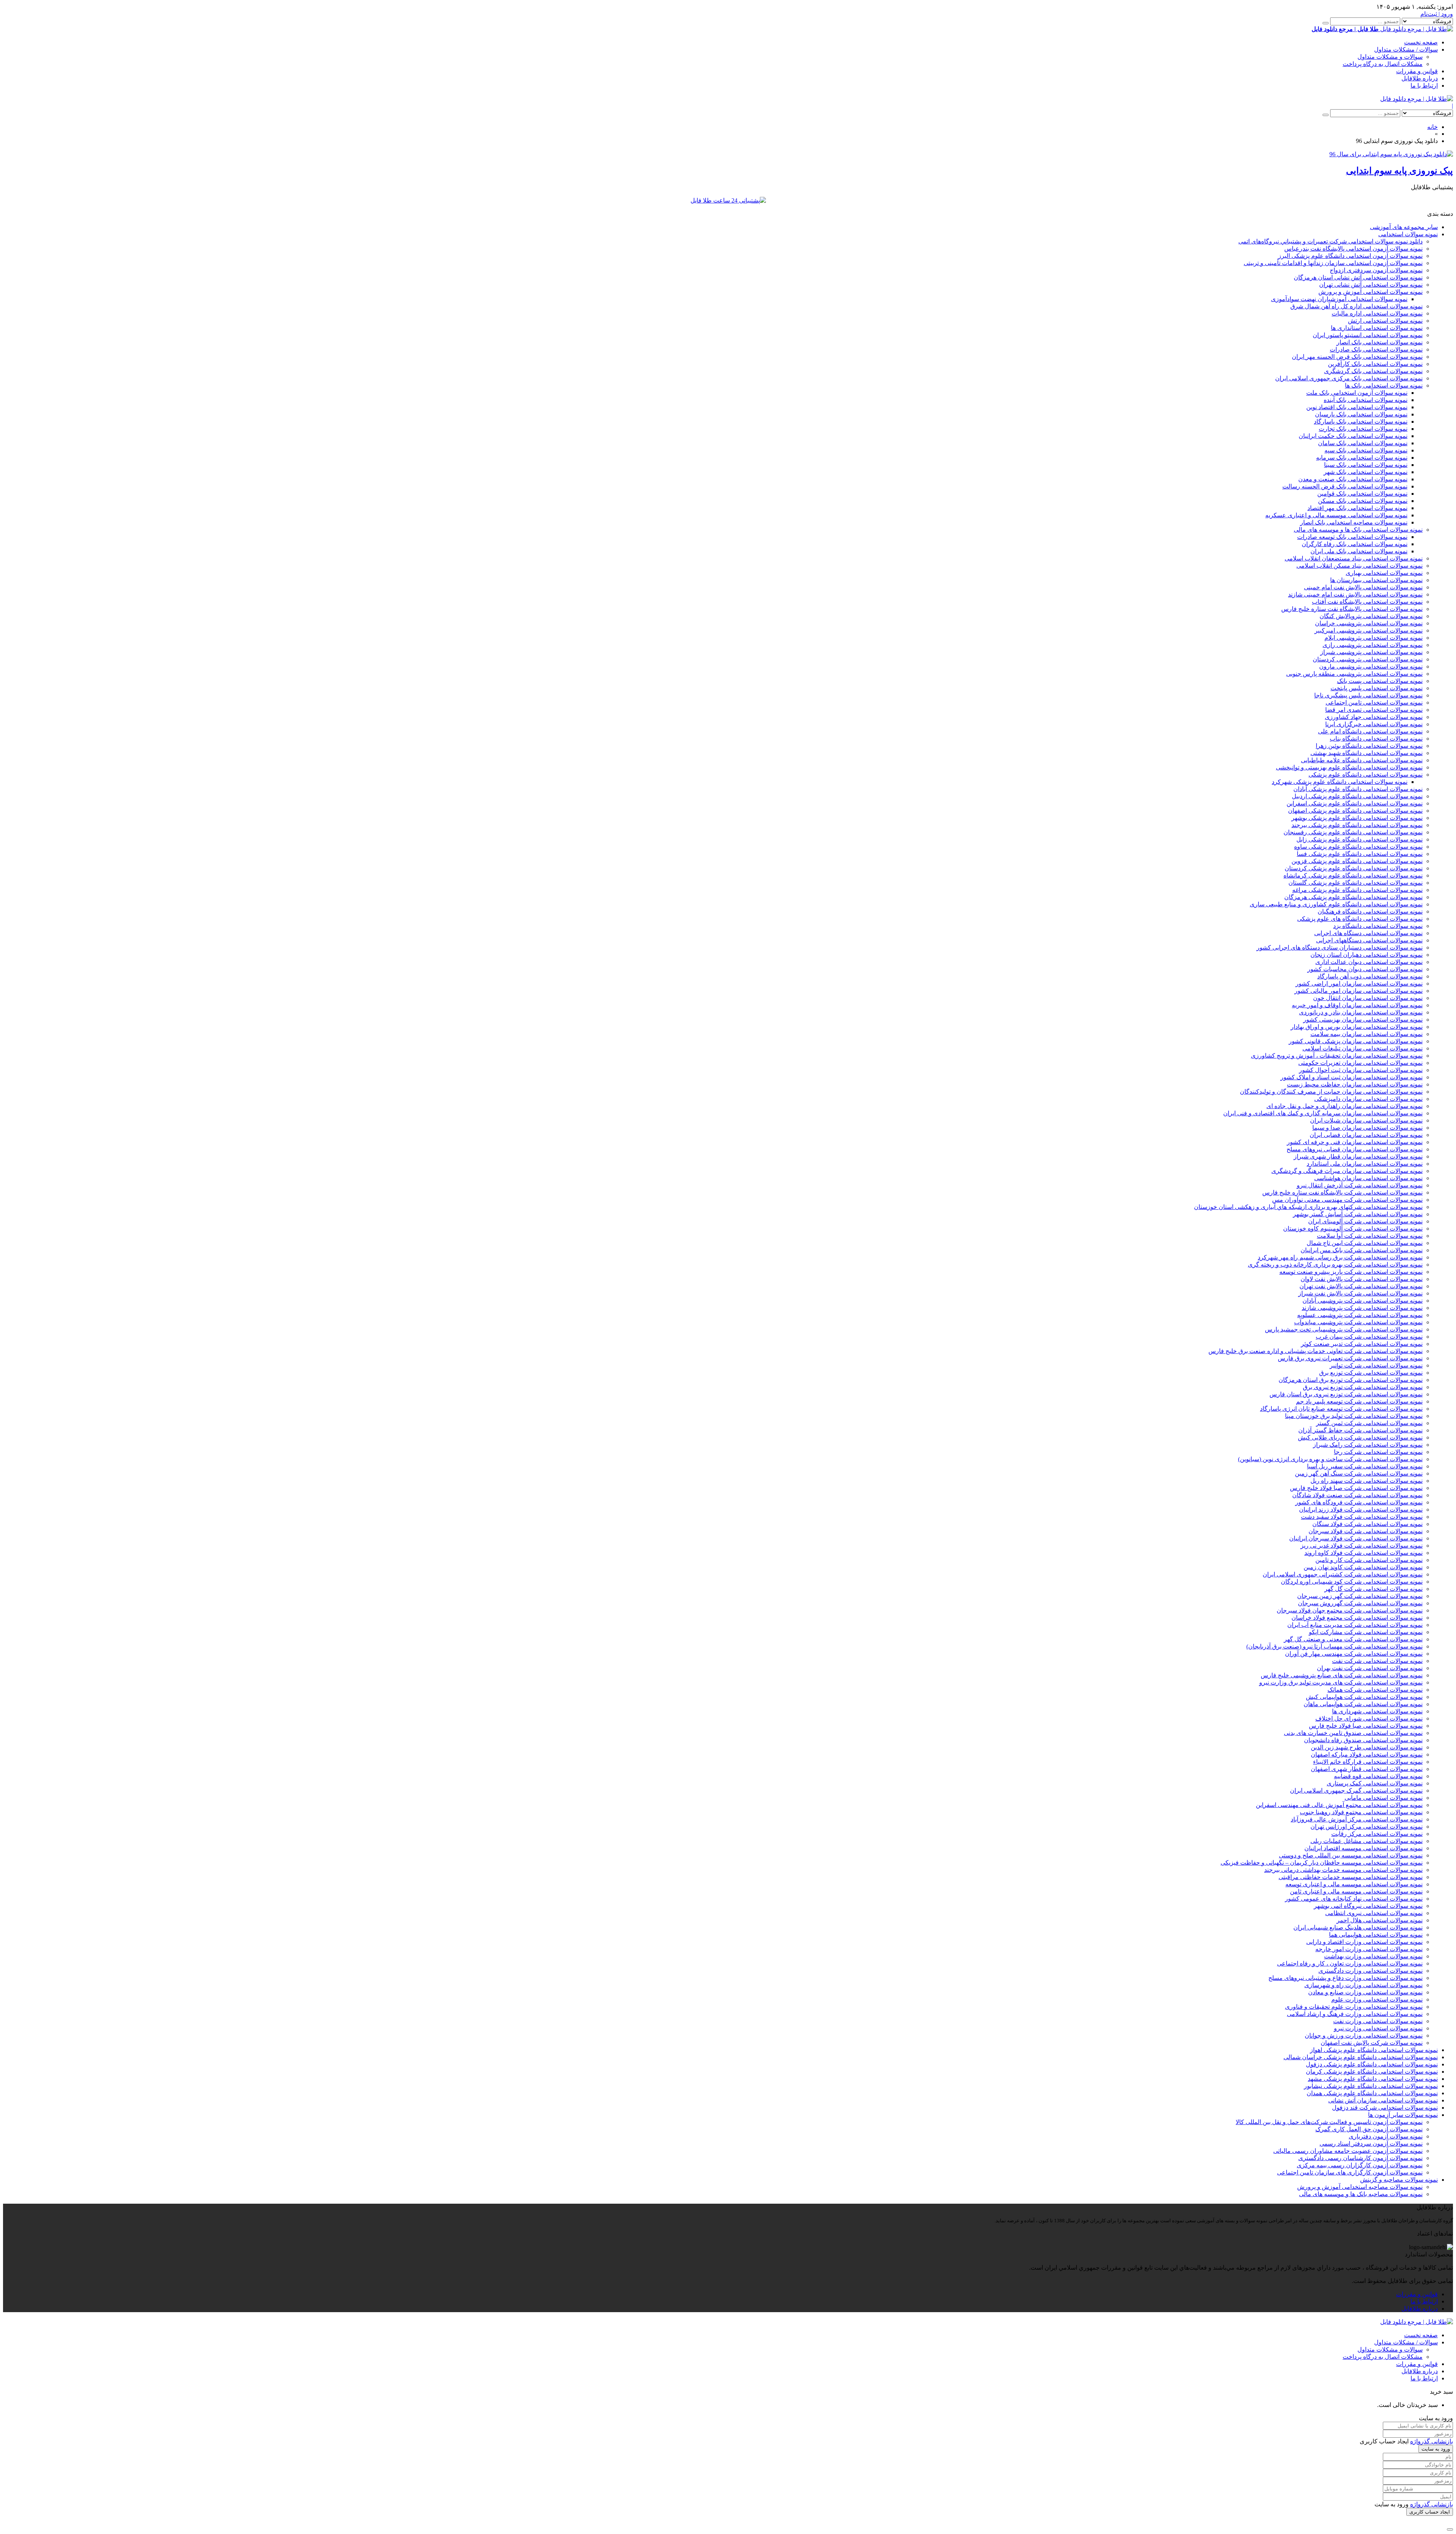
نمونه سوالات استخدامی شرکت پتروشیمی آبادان (1363, 1301)
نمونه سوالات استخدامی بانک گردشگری (1373, 371)
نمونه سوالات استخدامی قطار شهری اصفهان (1367, 1769)
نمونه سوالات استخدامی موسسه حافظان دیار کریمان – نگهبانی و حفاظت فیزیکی (1322, 1863)
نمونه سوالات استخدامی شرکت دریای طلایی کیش (1360, 1437)
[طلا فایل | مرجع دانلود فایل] (1417, 99)
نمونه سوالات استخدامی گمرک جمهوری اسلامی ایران (1356, 1791)
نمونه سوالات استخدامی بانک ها (1384, 385)
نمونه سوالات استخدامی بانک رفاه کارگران (1355, 544)
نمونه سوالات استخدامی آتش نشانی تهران (1371, 285)
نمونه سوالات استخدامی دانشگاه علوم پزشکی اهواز (1374, 2050)
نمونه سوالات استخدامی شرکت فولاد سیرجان (1366, 1531)
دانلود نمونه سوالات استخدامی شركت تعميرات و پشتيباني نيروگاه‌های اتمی (1330, 241)
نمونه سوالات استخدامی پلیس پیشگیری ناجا (1368, 695)
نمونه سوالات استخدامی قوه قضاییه (1378, 1776)
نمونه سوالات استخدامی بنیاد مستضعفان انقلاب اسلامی (1354, 558)
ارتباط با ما (1424, 86)
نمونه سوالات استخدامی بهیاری (1384, 573)
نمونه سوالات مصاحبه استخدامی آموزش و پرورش (1360, 2187)
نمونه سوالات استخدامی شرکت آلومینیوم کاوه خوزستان (1353, 1229)
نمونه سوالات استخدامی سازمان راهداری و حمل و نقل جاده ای (1345, 1106)
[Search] (1326, 23)
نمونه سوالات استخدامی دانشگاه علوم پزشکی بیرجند (1357, 825)
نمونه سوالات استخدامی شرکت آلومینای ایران (1365, 1221)
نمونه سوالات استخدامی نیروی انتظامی (1374, 1913)
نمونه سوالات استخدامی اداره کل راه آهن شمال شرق (1356, 306)
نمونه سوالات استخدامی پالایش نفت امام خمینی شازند (1355, 594)
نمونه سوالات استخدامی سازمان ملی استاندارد (1365, 1164)
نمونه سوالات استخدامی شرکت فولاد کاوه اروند (1363, 1553)
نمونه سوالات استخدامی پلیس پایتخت (1377, 688)
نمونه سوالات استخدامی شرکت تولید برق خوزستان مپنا (1354, 1416)
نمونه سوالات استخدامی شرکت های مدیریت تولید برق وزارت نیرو (1341, 1682)
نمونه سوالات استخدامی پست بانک (1380, 681)
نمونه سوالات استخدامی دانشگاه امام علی (1370, 731)
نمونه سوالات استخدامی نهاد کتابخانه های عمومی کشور (1354, 1899)
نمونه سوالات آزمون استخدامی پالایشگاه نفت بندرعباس (1353, 249)
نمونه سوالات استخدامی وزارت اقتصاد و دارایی (1364, 1942)
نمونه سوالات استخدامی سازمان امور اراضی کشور (1359, 984)
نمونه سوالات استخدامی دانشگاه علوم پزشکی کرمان (1372, 2072)
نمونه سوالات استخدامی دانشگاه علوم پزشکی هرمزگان (1353, 897)
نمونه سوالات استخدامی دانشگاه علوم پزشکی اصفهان (1355, 811)
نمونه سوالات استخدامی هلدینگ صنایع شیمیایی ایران (1358, 1927)
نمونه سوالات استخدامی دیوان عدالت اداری (1369, 962)
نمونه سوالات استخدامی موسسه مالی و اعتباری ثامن (1356, 1891)
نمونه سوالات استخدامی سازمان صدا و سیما (1367, 1128)
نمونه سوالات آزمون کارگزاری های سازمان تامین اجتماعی (1350, 2172)
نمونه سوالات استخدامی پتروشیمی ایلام (1374, 638)
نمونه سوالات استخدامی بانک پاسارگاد (1361, 422)
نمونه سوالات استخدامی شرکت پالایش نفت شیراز (1360, 1293)
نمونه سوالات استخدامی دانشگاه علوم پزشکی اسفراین (1355, 803)
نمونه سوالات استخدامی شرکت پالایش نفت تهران (1361, 1286)
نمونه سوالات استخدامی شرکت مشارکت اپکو (1366, 1632)
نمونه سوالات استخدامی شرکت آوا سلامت (1370, 1236)
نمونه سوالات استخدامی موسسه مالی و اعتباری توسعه (1354, 1884)
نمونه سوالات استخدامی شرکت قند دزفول (1385, 2108)
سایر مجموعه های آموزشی (1404, 227)
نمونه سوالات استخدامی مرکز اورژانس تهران (1367, 1827)
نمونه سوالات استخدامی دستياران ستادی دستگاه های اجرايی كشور (1340, 948)
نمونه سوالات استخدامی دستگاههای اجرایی (1369, 940)
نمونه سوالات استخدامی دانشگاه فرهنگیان (1370, 911)
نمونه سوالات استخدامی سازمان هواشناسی (1368, 1178)
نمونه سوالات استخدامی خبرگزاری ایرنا (1374, 724)
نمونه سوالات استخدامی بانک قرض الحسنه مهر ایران (1357, 357)
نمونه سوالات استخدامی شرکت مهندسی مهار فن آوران (1354, 1654)
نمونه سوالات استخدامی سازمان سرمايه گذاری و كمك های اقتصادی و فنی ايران (1323, 1113)
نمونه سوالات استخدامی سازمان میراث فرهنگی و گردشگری (1347, 1171)
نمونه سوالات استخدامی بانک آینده (1366, 400)
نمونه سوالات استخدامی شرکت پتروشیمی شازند (1362, 1308)
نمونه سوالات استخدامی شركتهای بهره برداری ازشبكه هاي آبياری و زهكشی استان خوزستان (1308, 1207)
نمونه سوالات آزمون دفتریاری (1386, 2136)
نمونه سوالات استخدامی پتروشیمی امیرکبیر (1369, 630)
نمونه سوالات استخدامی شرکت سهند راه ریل (1367, 1481)
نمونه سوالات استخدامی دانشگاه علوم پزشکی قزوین (1357, 861)
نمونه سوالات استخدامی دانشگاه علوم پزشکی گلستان (1356, 883)
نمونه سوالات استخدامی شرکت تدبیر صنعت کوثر (1362, 1344)
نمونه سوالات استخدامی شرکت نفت (1377, 1661)
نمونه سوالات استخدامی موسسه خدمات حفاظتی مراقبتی (1351, 1877)
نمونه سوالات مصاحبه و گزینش (1399, 2180)
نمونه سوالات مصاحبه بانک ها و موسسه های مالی (1361, 2194)
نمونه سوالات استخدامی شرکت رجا (1378, 1452)
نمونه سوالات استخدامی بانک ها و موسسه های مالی (1358, 530)
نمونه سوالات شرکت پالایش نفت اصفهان (1372, 2043)
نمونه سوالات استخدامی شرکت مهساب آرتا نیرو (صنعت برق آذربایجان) (1334, 1646)
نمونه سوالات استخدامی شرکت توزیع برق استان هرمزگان (1351, 1380)
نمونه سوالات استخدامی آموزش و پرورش (1370, 292)
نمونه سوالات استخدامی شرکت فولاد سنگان (1367, 1524)
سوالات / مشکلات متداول (1406, 49)
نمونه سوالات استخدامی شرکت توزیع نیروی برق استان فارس (1346, 1394)
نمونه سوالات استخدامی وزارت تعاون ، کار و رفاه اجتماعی (1350, 1963)
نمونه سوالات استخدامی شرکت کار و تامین (1369, 1560)
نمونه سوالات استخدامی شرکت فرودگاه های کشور (1359, 1502)
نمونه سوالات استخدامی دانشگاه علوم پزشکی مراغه (1357, 890)
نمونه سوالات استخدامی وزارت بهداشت (1373, 1956)
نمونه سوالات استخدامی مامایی (1384, 1798)
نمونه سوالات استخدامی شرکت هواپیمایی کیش (1364, 1697)
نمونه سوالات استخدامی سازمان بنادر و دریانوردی (1361, 1012)
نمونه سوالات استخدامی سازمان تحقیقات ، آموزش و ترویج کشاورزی (1337, 1056)
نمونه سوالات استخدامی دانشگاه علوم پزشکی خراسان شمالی (1361, 2057)
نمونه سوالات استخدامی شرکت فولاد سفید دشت (1362, 1517)
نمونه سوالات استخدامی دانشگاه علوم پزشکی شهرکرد (1340, 782)
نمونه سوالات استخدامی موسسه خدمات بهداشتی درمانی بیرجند (1343, 1870)
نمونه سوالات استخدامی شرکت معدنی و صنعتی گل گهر (1353, 1639)
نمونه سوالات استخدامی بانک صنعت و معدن (1353, 479)
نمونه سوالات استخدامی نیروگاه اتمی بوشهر (1368, 1906)
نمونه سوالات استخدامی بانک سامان (1363, 443)
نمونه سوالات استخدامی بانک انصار (1380, 342)
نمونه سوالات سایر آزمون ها (1403, 2115)
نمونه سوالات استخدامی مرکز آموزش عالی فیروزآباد (1357, 1819)
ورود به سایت (1436, 2449)
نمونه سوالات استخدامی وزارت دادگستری (1370, 1971)
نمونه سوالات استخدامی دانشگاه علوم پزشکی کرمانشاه (1353, 875)
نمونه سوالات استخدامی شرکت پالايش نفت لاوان (1362, 1279)
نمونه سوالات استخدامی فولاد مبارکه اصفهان (1367, 1754)
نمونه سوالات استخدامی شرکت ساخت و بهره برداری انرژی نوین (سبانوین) (1330, 1459)
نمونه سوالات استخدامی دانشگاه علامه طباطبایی (1362, 760)
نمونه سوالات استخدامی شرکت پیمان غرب (1369, 1337)
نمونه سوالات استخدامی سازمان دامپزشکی (1368, 1099)
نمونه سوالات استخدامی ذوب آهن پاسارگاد (1370, 976)
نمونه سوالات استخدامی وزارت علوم (1377, 1999)
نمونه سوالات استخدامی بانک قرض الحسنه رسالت (1345, 486)
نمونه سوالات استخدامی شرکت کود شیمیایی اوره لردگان (1352, 1582)
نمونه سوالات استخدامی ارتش (1385, 321)
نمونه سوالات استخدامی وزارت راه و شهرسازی (1363, 1985)
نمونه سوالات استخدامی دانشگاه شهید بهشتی (1367, 753)
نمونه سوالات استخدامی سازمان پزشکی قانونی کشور (1356, 1041)
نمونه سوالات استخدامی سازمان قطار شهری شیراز (1358, 1156)
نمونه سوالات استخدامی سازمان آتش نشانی (1383, 2100)
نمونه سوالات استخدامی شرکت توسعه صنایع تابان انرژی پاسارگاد (1341, 1409)
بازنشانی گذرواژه (1432, 2441)
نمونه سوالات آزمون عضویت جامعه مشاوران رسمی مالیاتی (1348, 2151)
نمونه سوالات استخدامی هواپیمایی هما (1376, 1935)
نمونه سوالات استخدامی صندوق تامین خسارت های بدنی (1353, 1733)
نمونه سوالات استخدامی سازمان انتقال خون (1368, 998)
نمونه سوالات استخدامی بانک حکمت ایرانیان (1353, 436)
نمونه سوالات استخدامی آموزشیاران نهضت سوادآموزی (1339, 299)
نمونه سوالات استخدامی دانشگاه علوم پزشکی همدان (1372, 2093)
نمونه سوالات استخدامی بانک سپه (1366, 450)
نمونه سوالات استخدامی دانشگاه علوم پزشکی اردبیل (1357, 796)
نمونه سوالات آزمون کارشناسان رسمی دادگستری (1360, 2158)
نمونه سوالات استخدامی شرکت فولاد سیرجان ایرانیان (1356, 1538)
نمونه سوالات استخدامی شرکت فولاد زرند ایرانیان (1361, 1510)
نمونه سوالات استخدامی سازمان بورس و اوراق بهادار (1357, 1027)
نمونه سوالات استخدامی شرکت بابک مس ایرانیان (1362, 1250)
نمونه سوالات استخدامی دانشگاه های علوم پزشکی (1360, 919)
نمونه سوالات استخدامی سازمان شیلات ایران (1366, 1120)
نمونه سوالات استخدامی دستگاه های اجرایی (1368, 933)
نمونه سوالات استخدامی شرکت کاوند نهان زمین (1363, 1567)
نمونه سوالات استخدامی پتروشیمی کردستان (1368, 659)
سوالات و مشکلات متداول (1390, 57)
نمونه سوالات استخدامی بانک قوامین (1362, 494)
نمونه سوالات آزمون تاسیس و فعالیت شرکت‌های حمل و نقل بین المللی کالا (1329, 2122)
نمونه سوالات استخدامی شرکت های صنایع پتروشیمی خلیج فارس (1342, 1675)
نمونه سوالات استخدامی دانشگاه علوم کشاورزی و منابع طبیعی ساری (1336, 904)
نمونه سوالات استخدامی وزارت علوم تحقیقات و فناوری (1354, 2007)
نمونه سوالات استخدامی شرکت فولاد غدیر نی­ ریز (1362, 1546)
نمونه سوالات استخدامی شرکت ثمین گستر (1369, 1423)
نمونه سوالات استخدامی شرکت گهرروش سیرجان (1360, 1603)
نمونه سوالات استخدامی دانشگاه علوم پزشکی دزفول (1372, 2064)
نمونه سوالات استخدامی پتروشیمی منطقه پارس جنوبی (1354, 674)
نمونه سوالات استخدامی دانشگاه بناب (1376, 739)
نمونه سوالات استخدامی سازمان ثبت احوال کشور (1361, 1070)
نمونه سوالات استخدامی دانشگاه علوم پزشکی (1366, 775)
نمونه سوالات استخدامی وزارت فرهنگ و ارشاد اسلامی (1355, 2014)
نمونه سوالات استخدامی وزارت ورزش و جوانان (1364, 2036)
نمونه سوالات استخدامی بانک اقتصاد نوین (1357, 407)
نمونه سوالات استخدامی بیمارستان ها (1376, 580)
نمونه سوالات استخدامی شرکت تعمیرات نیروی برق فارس (1350, 1358)
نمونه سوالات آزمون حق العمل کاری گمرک (1369, 2129)
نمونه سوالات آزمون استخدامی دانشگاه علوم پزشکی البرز (1350, 256)
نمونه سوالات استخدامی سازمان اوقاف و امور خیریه (1357, 1005)
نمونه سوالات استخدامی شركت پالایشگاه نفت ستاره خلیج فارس (1342, 1192)
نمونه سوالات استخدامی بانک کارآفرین (1375, 364)
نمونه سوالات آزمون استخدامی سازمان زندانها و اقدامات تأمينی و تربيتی (1333, 263)
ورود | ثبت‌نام (1437, 14)
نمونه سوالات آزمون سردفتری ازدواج (1376, 270)
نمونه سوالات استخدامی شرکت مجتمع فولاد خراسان (1357, 1618)
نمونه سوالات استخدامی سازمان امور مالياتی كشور (1359, 991)
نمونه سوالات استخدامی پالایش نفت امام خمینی (1363, 587)
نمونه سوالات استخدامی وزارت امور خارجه (1369, 1949)
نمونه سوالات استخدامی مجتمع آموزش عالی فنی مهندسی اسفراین (1339, 1805)
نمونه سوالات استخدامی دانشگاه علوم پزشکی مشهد (1373, 2079)
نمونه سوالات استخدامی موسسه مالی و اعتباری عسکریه (1336, 515)
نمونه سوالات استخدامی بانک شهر (1366, 472)
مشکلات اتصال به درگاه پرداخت (1383, 64)
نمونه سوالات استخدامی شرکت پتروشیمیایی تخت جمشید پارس (1344, 1329)
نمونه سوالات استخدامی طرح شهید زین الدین (1367, 1747)
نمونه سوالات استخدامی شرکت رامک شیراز (1368, 1445)
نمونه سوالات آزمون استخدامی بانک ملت (1357, 393)
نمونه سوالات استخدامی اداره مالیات (1377, 313)
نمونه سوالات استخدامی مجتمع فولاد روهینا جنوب (1361, 1812)
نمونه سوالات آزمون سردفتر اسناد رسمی (1371, 2144)
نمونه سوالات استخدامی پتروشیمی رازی (1373, 645)
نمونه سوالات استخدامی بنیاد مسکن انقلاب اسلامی (1360, 566)
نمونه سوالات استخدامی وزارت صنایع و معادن (1365, 1992)
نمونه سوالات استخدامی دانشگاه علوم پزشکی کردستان (1354, 868)
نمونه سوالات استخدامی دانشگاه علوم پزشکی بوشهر (1357, 818)
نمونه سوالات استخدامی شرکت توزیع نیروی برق (1363, 1387)
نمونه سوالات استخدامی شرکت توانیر (1376, 1365)
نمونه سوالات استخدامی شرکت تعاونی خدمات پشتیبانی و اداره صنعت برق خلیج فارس (1316, 1351)
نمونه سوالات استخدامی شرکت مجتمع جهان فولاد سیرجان (1350, 1610)
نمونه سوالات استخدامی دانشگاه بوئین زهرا (1369, 746)
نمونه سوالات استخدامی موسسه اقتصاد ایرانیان (1363, 1848)
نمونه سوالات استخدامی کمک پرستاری (1375, 1783)
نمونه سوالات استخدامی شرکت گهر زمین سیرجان (1360, 1596)
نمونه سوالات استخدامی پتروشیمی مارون (1371, 666)
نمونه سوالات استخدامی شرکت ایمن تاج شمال (1365, 1243)
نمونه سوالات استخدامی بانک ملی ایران (1359, 551)
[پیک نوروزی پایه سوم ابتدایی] (1391, 154)
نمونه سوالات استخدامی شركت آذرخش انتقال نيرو (1360, 1185)
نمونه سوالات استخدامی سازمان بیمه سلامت (1367, 1034)
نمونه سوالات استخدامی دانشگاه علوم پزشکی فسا (1360, 854)
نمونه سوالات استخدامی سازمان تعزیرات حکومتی (1360, 1063)
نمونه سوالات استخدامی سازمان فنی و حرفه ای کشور (1355, 1142)
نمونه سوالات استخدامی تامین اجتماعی (1374, 703)
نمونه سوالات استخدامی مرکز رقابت (1377, 1834)
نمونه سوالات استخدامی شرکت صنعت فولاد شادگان (1357, 1495)
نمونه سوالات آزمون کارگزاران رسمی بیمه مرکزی (1360, 2165)
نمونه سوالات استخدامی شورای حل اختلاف (1369, 1718)
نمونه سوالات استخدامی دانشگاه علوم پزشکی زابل (1360, 839)
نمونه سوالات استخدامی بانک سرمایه (1362, 458)
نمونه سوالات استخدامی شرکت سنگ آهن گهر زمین (1359, 1473)
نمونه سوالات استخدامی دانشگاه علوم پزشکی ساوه (1358, 847)
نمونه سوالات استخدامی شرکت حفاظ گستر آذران (1360, 1430)
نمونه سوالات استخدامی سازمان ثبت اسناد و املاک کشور (1352, 1077)
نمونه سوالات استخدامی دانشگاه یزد (1378, 926)
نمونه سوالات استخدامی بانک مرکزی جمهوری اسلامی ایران (1349, 378)
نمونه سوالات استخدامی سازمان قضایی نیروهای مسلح (1355, 1149)
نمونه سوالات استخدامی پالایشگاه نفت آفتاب (1367, 602)
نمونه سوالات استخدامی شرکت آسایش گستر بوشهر (1358, 1214)
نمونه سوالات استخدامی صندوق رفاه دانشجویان (1363, 1740)
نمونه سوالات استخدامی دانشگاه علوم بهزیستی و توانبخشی (1349, 767)
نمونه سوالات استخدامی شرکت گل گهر (1374, 1589)
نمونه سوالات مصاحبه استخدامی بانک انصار (1354, 522)
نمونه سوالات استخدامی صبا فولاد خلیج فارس (1366, 1726)
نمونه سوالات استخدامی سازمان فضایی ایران (1366, 1135)
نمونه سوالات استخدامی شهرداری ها (1377, 1711)
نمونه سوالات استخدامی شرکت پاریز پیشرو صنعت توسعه (1351, 1272)
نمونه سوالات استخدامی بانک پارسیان (1361, 414)
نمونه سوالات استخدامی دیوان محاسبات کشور (1365, 969)
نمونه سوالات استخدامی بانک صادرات (1376, 349)
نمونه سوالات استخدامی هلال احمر (1380, 1920)
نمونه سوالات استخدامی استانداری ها (1377, 328)
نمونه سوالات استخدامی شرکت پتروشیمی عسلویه (1360, 1315)
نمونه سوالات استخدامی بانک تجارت (1363, 429)
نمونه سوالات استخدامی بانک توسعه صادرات (1352, 537)
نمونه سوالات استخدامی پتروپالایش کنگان (1371, 616)
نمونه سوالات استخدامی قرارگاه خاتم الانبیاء (1368, 1762)
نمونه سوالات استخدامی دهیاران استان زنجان (1367, 955)
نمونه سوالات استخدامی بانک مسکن (1363, 501)
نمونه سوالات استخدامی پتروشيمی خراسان (1369, 623)
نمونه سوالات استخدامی (1408, 234)
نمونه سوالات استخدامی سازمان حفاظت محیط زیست (1355, 1084)
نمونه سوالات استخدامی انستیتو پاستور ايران (1368, 335)
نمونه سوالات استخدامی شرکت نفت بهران (1370, 1668)
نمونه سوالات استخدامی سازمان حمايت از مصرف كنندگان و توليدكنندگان (1331, 1092)
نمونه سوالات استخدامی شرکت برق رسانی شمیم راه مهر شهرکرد (1340, 1257)
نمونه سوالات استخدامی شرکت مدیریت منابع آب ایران (1355, 1625)
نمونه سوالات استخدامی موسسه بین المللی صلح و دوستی (1351, 1855)
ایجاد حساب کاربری (1430, 2512)
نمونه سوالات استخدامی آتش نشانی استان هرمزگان (1358, 277)
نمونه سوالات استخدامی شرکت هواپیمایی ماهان (1363, 1704)
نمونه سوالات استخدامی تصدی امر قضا (1374, 710)
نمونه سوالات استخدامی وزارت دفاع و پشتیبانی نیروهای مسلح (1345, 1978)
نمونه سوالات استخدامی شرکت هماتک (1375, 1690)
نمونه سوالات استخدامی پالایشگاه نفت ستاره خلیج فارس (1352, 609)
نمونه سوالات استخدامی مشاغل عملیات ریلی (1367, 1841)
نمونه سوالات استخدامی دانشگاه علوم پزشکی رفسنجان (1353, 832)
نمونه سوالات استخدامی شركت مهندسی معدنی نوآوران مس (1347, 1200)
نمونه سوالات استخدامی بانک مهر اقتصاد (1357, 508)
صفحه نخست (1421, 42)
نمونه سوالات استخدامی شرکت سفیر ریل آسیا (1365, 1466)
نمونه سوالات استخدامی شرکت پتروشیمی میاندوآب (1358, 1322)
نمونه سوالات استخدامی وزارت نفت (1378, 2021)
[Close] (1450, 2529)
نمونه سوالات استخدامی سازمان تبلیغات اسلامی (1363, 1048)
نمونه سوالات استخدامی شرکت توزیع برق (1371, 1373)
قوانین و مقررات (1417, 71)
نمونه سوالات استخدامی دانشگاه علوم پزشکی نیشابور (1371, 2086)
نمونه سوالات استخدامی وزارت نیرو (1378, 2028)
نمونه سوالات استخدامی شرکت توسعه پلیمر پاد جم (1359, 1401)
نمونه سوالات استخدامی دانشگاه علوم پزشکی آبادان (1358, 789)
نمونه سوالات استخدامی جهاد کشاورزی (1374, 717)
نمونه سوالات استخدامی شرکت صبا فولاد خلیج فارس (1356, 1488)
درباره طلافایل (1420, 78)
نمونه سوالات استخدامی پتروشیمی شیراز (1371, 652)
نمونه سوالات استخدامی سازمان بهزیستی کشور (1363, 1020)
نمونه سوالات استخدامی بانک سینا (1366, 465)
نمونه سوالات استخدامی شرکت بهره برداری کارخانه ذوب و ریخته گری (1335, 1265)
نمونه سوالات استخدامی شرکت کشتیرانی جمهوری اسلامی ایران (1343, 1574)
